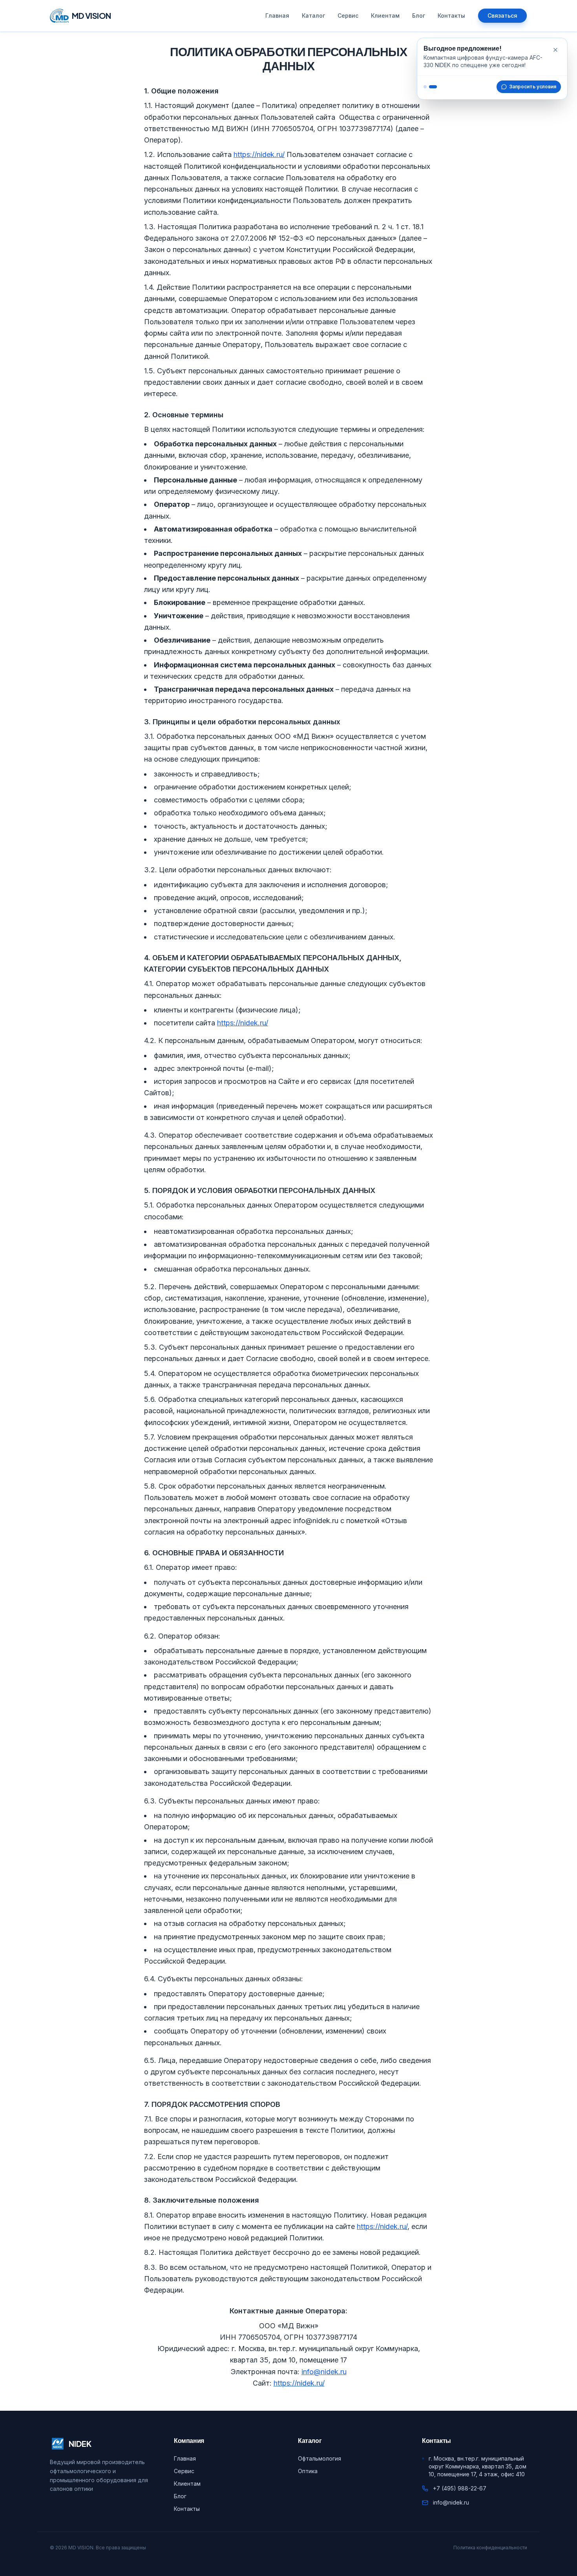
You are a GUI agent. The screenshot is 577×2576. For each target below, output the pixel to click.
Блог (419, 16)
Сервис (348, 16)
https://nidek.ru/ (259, 154)
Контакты (451, 16)
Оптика (308, 2471)
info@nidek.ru (324, 2372)
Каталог (313, 16)
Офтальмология (320, 2458)
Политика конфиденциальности (490, 2548)
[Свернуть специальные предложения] (555, 50)
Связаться (502, 16)
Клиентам (385, 16)
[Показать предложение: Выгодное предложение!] (425, 87)
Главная (277, 16)
